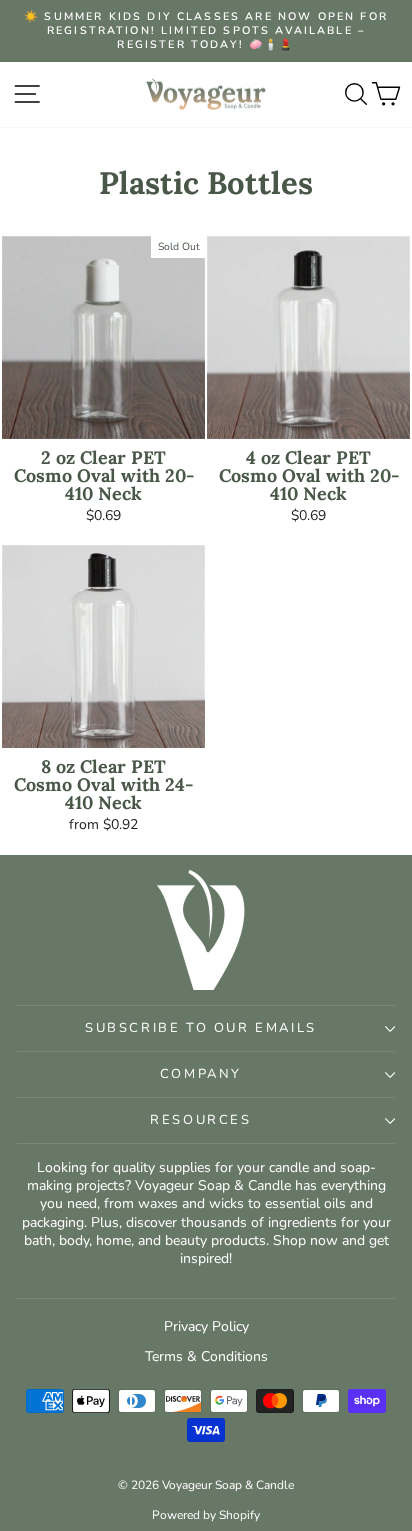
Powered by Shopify (206, 1515)
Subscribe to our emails (201, 1028)
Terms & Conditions (206, 1356)
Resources (200, 1120)
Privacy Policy (206, 1326)
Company (201, 1074)
